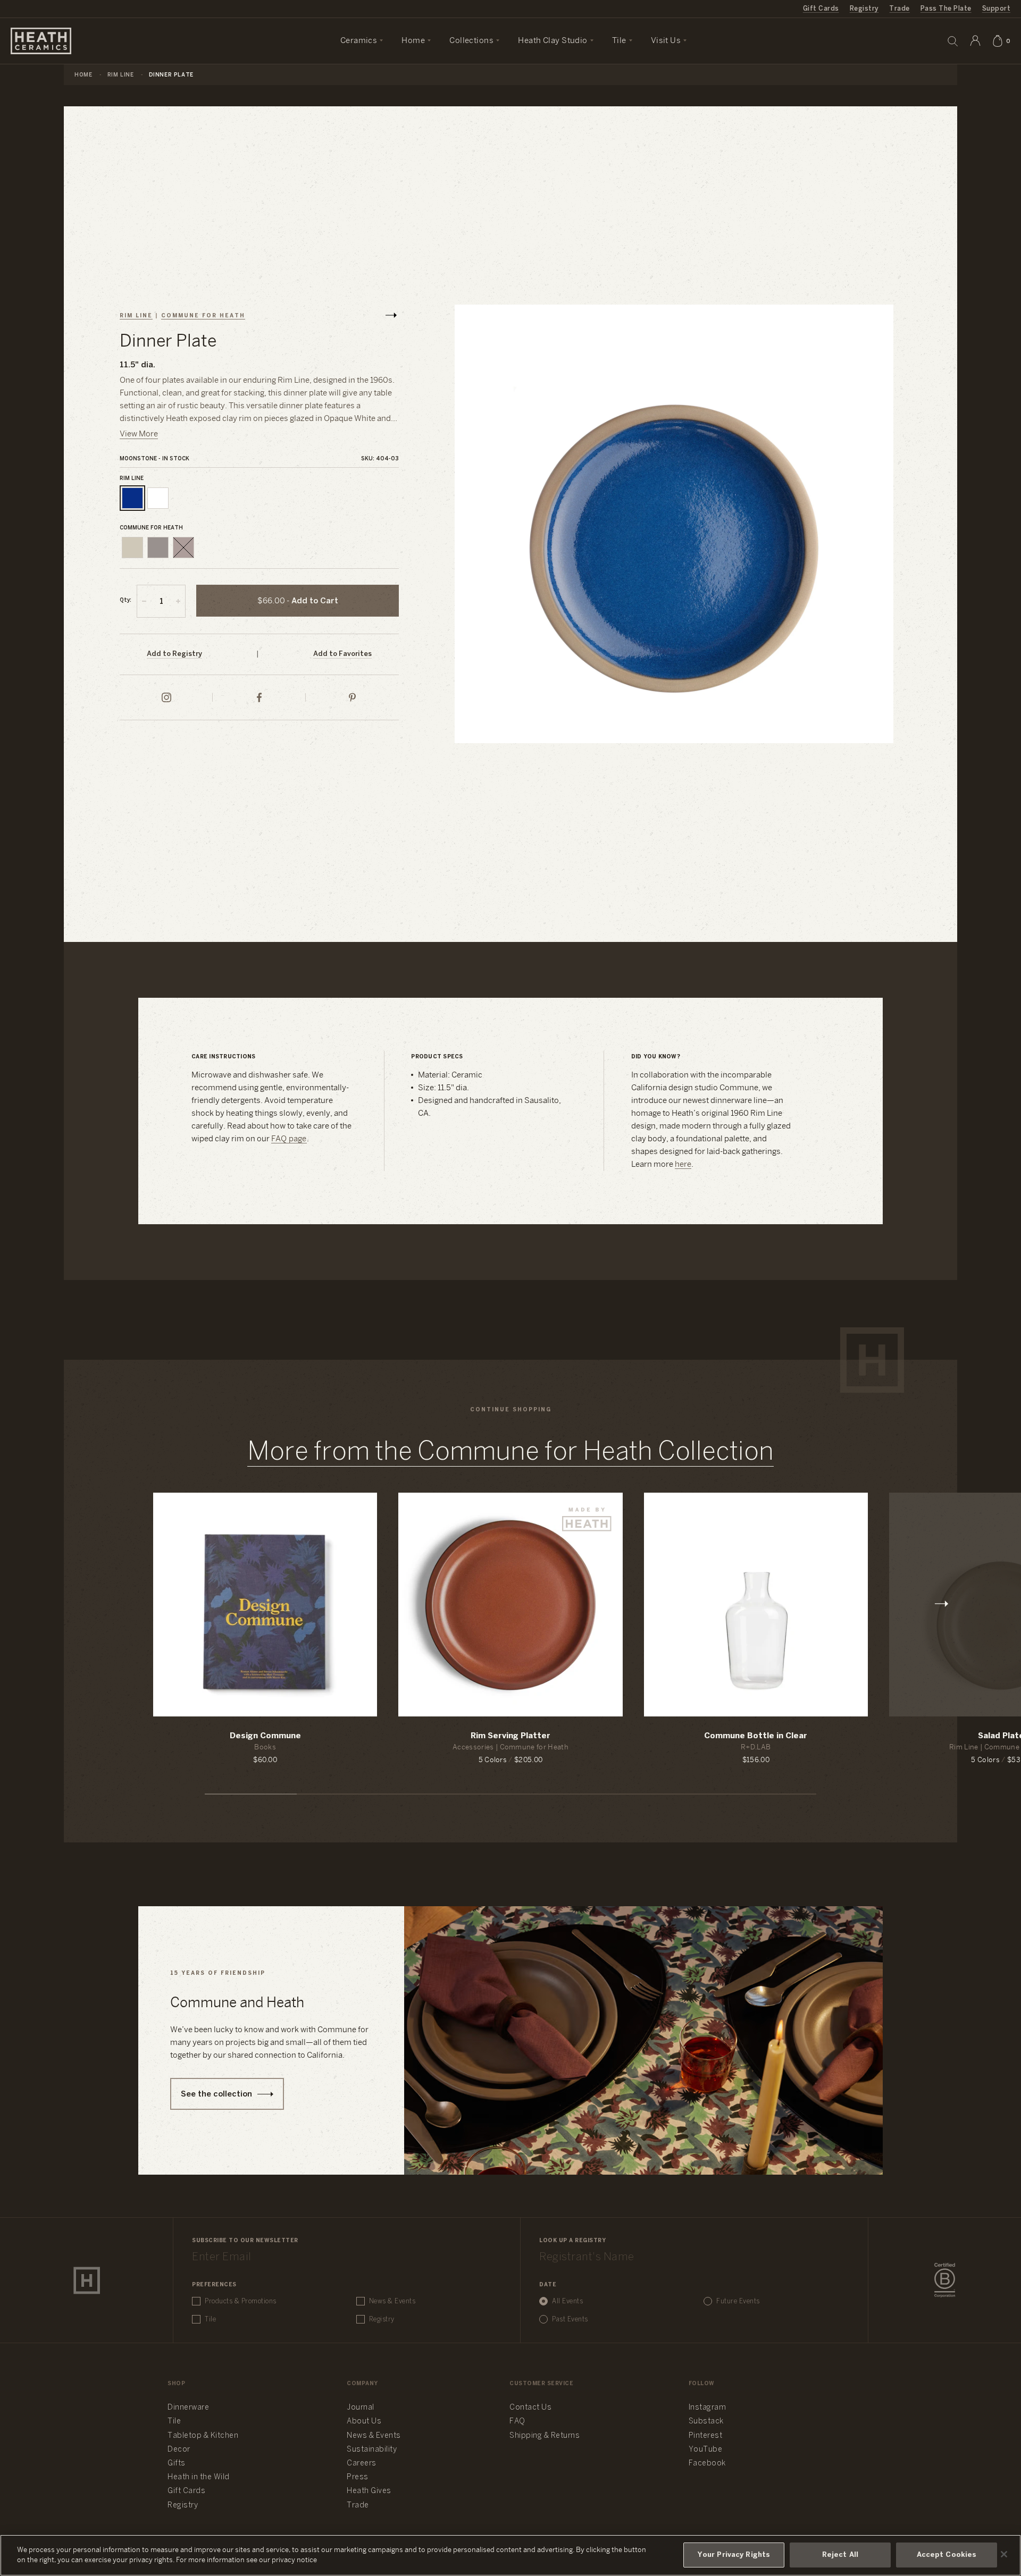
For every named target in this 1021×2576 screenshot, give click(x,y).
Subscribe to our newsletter (245, 2241)
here (683, 1165)
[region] (510, 2555)
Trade (899, 9)
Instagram (708, 2408)
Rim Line (121, 75)
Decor (179, 2450)
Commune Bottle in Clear (756, 1736)
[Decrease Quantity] (144, 601)
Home (83, 75)
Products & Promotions (241, 2301)
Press (358, 2477)
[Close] (1004, 2554)
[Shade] (158, 548)
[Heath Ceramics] (87, 2280)
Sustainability (372, 2450)
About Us (364, 2422)
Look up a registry (572, 2241)
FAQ (517, 2422)
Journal (361, 2408)
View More (139, 434)
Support (996, 9)
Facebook (707, 2464)
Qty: (125, 600)
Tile (210, 2320)
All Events (567, 2301)
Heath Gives (369, 2491)
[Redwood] (183, 548)
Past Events (570, 2320)
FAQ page (289, 1139)
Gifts (177, 2464)
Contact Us (530, 2408)
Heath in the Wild (199, 2477)
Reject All (840, 2555)
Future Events (738, 2301)
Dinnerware (188, 2408)
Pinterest (706, 2436)
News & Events (392, 2301)
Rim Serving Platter (510, 1736)
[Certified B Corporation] (945, 2280)
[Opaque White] (158, 498)
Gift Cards (821, 9)
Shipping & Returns (545, 2436)
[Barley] (132, 548)
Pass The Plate (946, 9)
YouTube (706, 2450)
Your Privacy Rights (734, 2555)
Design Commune (265, 1736)
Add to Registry (174, 654)
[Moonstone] (132, 498)
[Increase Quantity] (178, 601)
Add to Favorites (342, 654)
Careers (362, 2464)
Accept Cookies (947, 2555)
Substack (706, 2422)
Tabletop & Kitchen (203, 2436)
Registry (864, 9)
